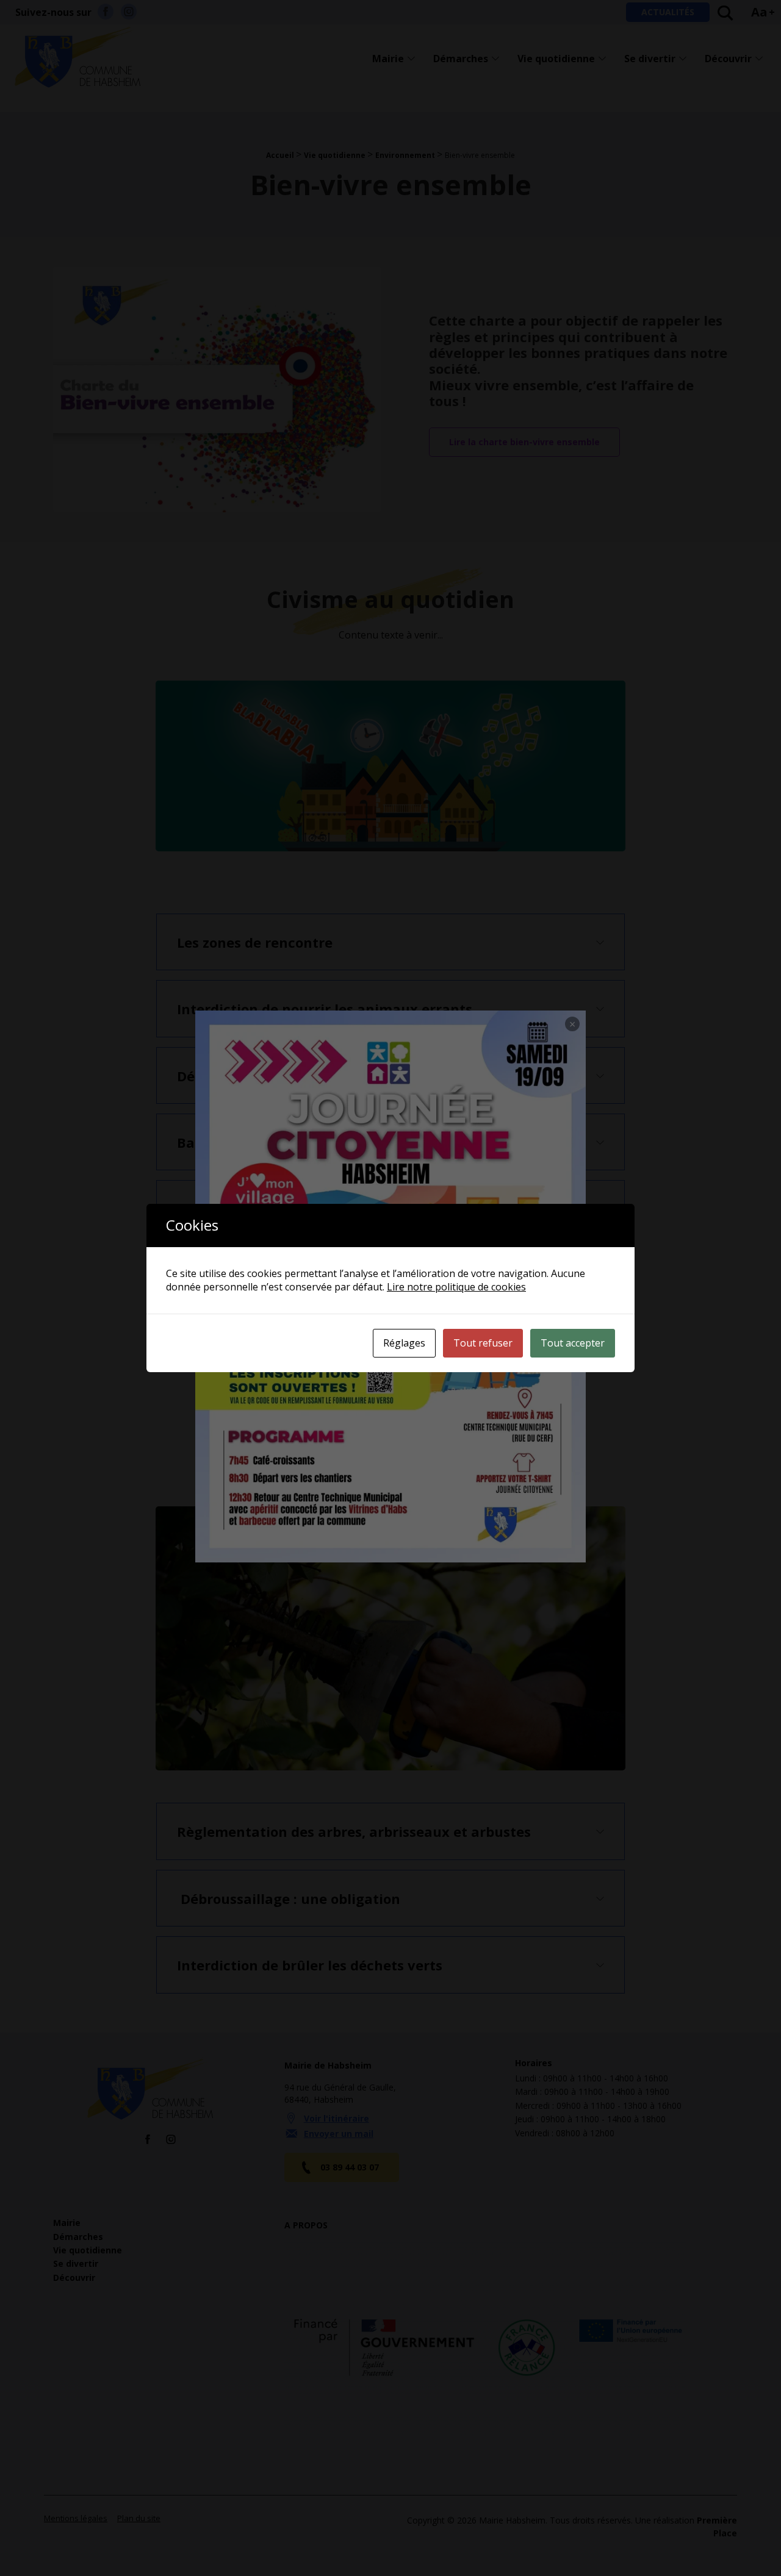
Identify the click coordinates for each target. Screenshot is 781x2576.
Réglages (404, 1343)
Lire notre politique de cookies (456, 1287)
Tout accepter (573, 1343)
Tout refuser (483, 1343)
